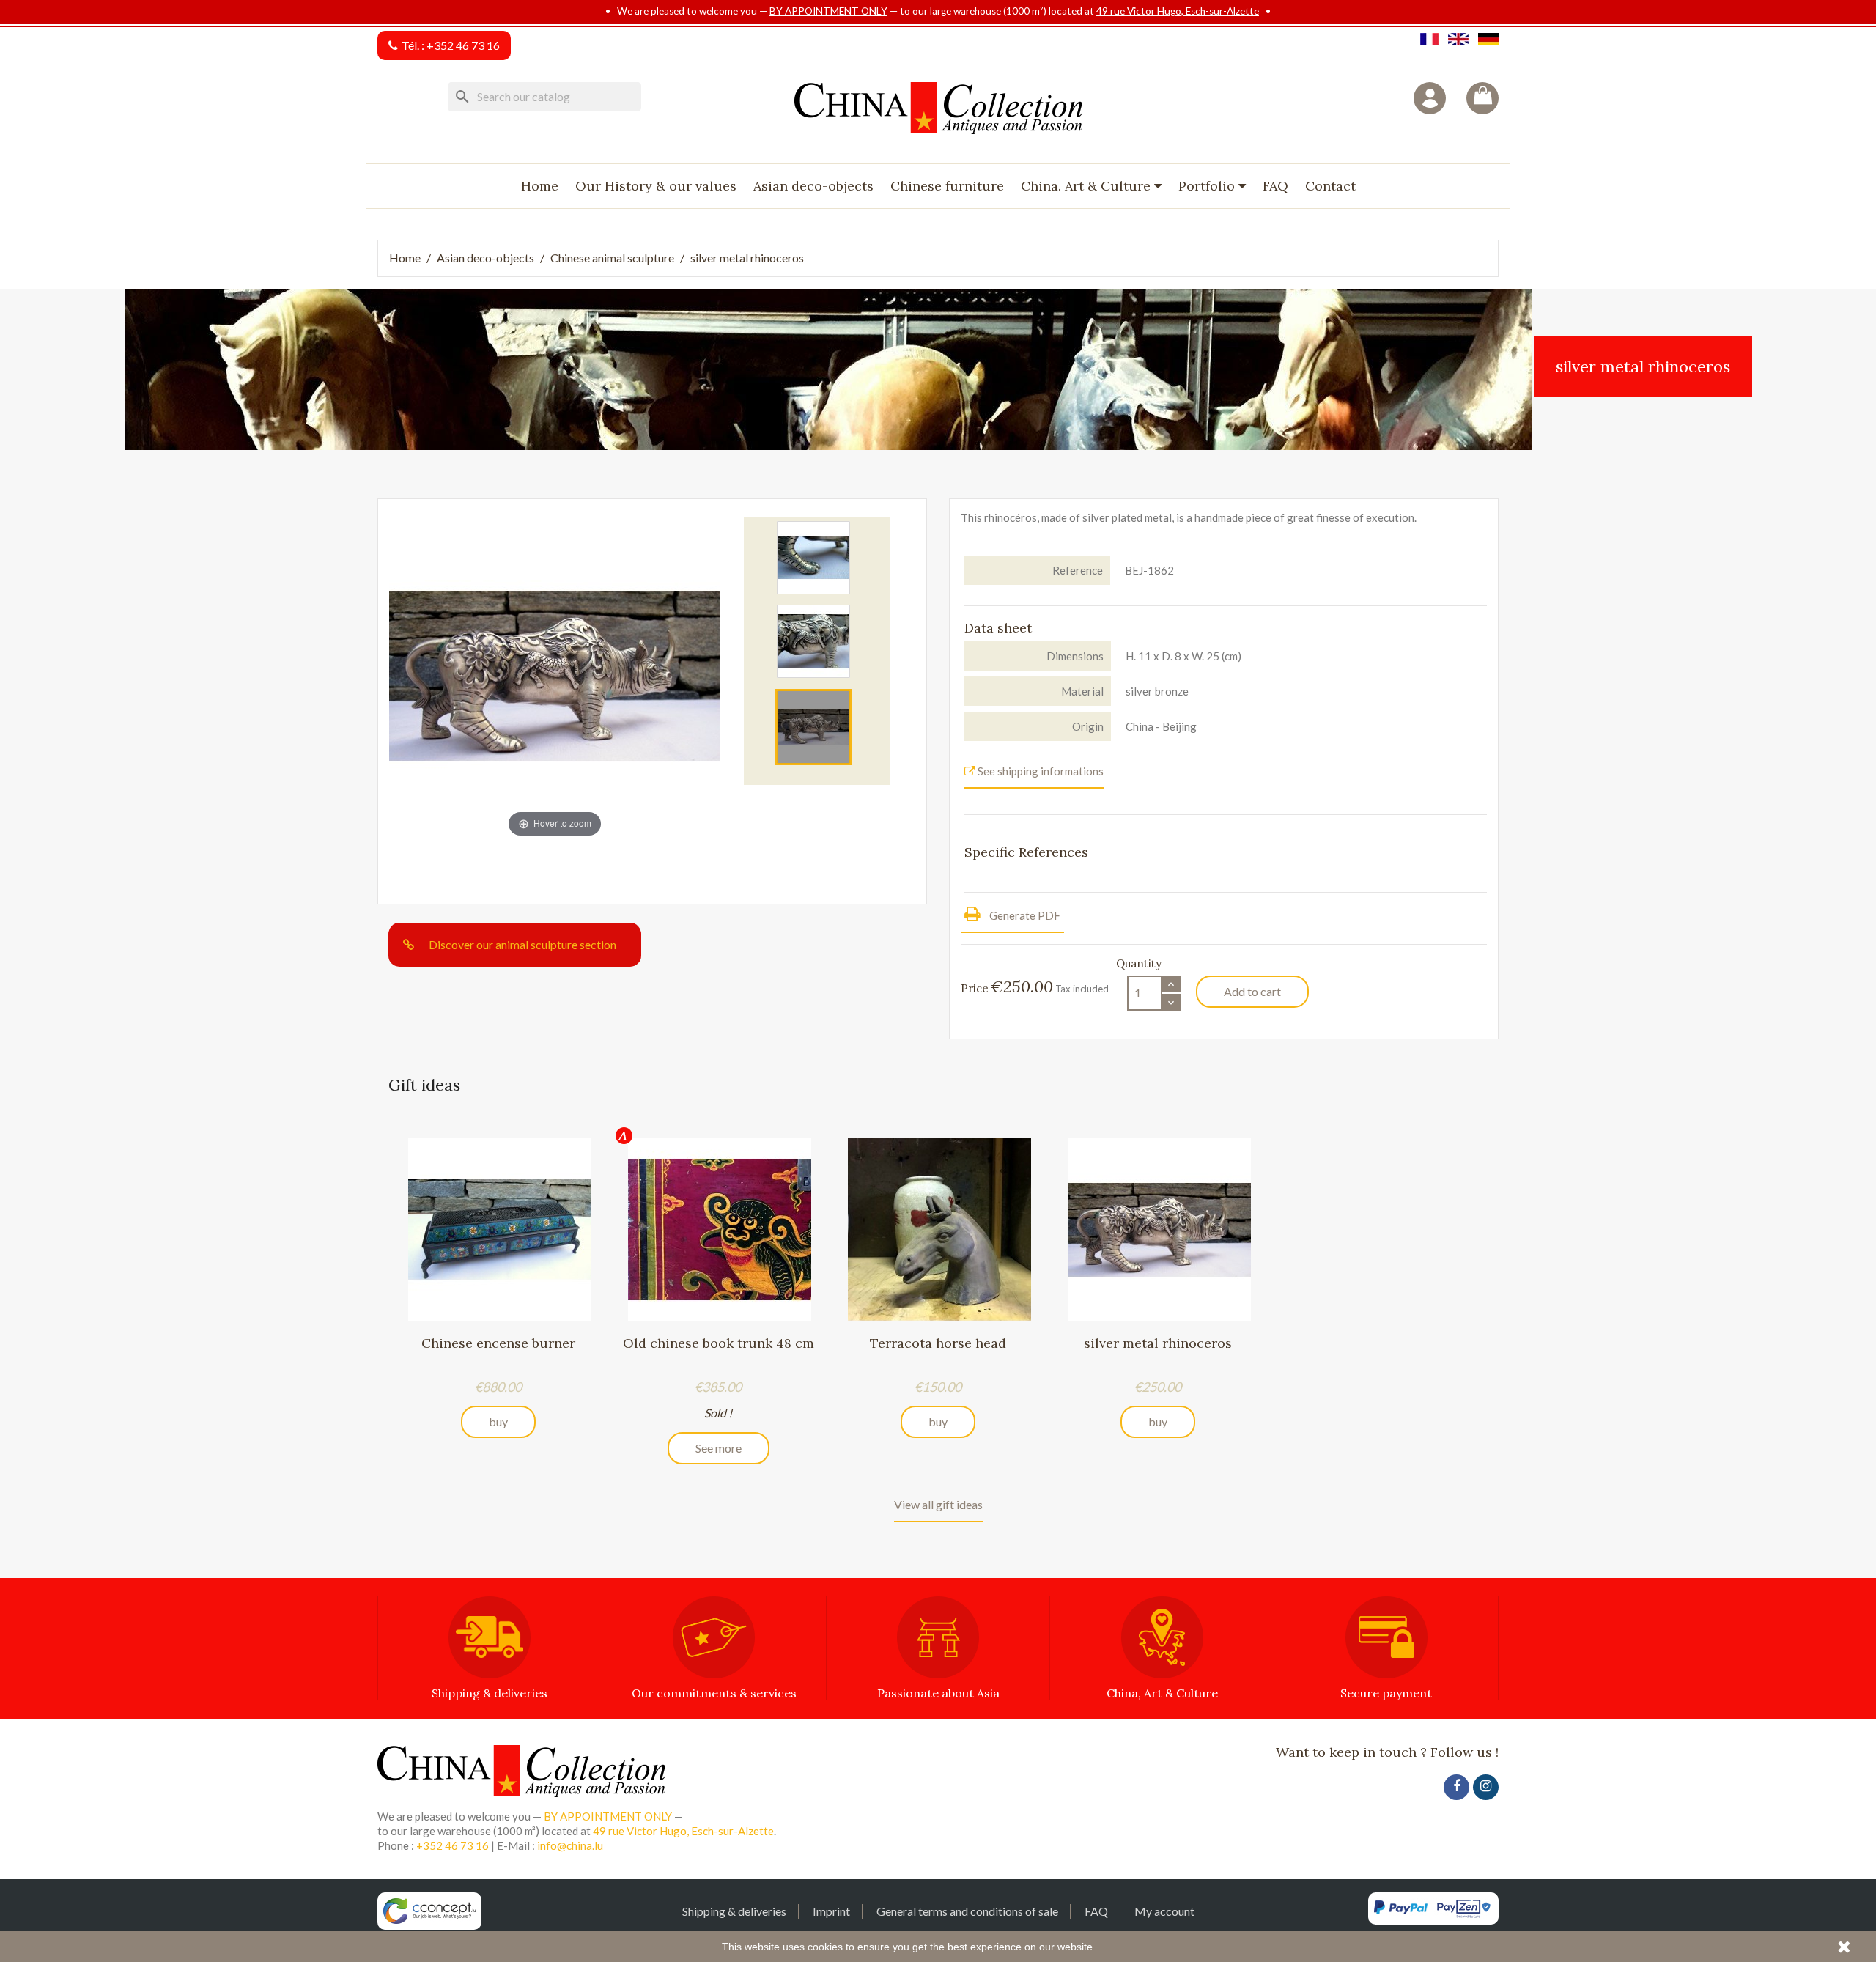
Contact (1330, 186)
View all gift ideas (938, 1504)
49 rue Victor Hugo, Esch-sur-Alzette (1178, 11)
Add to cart (1252, 991)
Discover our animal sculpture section (522, 944)
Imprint (831, 1911)
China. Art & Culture (1087, 186)
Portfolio (1208, 186)
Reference (1078, 570)
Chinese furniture (947, 186)
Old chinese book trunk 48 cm (719, 1343)
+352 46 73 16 (463, 45)
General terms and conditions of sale (967, 1911)
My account (1164, 1911)
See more (719, 1448)
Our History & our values (656, 186)
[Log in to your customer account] (1430, 98)
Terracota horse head (938, 1343)
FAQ (1275, 186)
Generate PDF (1024, 915)
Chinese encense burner (498, 1343)
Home (540, 186)
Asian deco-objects (813, 186)
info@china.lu (570, 1845)
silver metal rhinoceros (1158, 1343)
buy (498, 1421)
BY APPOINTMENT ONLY (828, 11)
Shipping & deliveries (734, 1911)
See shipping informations (1039, 771)
